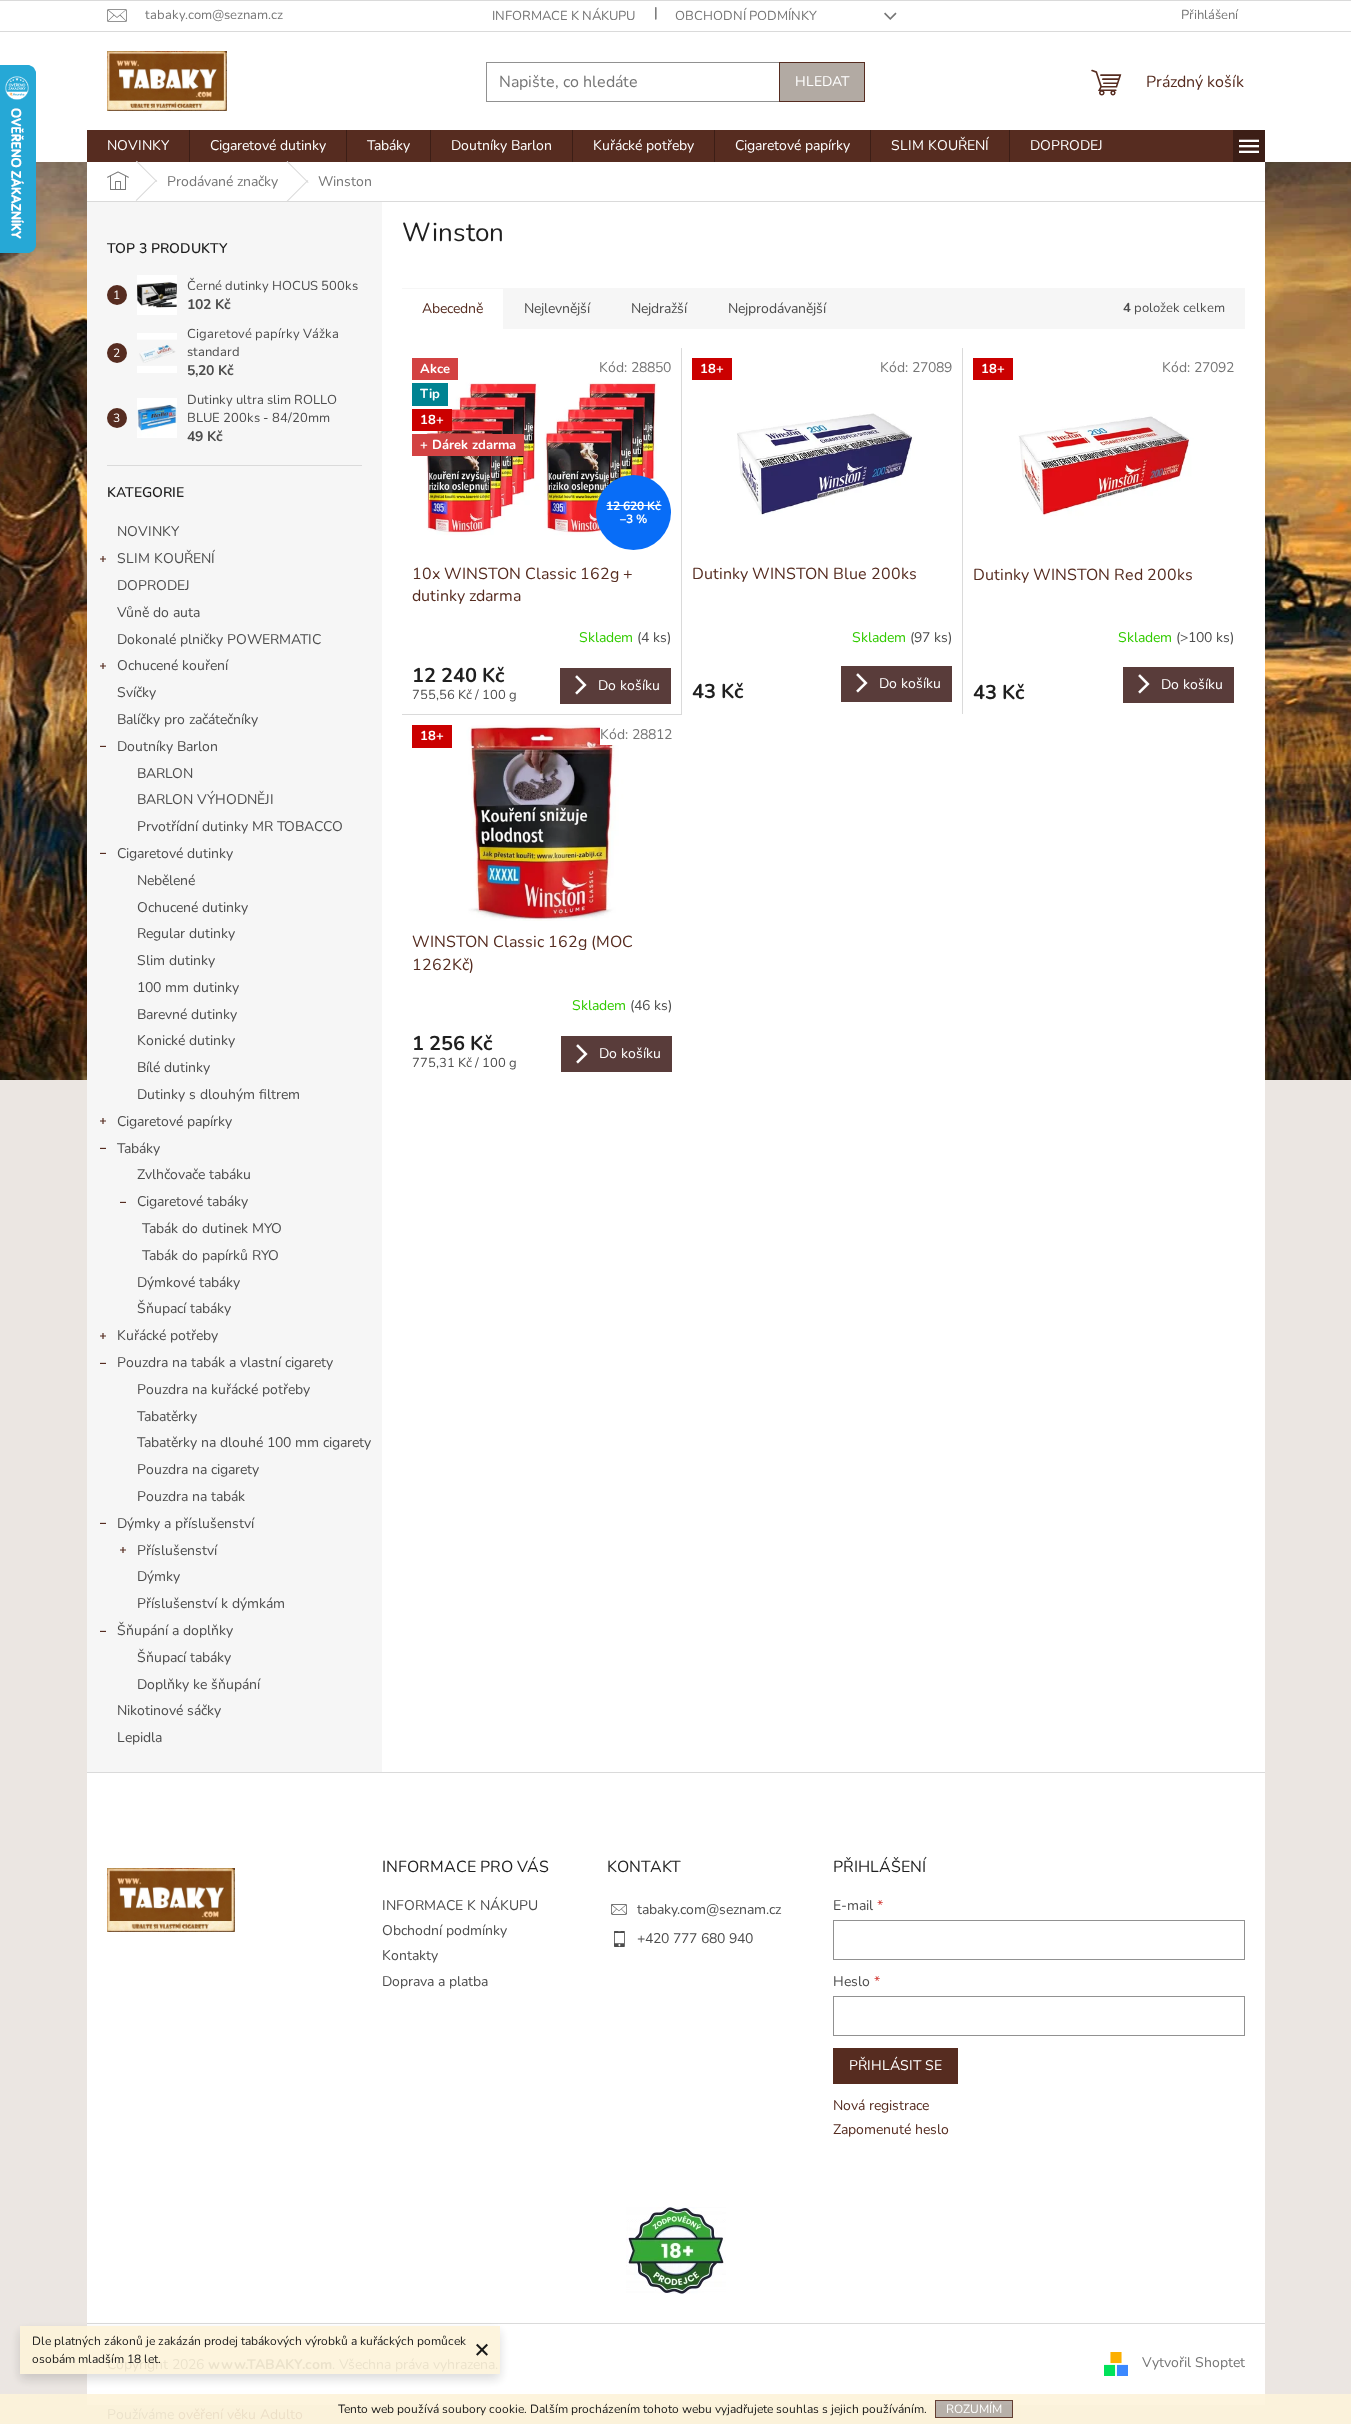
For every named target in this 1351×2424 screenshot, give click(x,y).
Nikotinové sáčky (169, 1710)
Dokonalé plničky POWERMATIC (219, 639)
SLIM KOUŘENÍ (166, 558)
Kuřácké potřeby (167, 1335)
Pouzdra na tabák (191, 1496)
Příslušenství (177, 1550)
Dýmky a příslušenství (185, 1523)
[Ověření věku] (676, 2249)
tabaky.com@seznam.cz (709, 1909)
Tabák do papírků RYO (210, 1255)
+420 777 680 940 (695, 1938)
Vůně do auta (160, 612)
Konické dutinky (186, 1040)
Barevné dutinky (187, 1014)
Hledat (822, 81)
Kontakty (410, 1955)
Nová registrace (881, 2105)
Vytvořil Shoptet (1193, 2363)
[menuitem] (138, 146)
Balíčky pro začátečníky (187, 719)
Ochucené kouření (172, 665)
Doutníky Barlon (167, 746)
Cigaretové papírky (174, 1121)
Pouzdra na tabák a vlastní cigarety (225, 1362)
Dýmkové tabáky (188, 1282)
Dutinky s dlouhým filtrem (218, 1094)
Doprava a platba (435, 1981)
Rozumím (974, 2409)
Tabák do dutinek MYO (212, 1228)
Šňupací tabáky (184, 1308)
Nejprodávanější (777, 308)
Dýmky (158, 1576)
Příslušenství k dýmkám (211, 1603)
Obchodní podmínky (746, 16)
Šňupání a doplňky (175, 1630)
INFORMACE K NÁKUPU (563, 16)
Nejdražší (659, 308)
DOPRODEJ (153, 585)
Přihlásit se (895, 2065)
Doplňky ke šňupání (198, 1684)
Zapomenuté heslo (891, 2129)
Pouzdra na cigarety (198, 1469)
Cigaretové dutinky (175, 853)
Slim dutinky (176, 960)
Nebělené (166, 880)
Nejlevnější (557, 308)
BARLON (165, 773)
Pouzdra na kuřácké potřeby (223, 1389)
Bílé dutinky (173, 1067)
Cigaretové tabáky (192, 1201)
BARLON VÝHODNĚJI (205, 799)
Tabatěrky (167, 1416)
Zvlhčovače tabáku (194, 1174)
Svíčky (136, 692)
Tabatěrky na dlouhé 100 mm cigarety (254, 1442)
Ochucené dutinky (192, 907)
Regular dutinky (186, 933)
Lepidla (139, 1737)
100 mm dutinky (188, 987)
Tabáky (138, 1148)
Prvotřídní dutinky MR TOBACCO (240, 826)
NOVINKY (148, 531)
